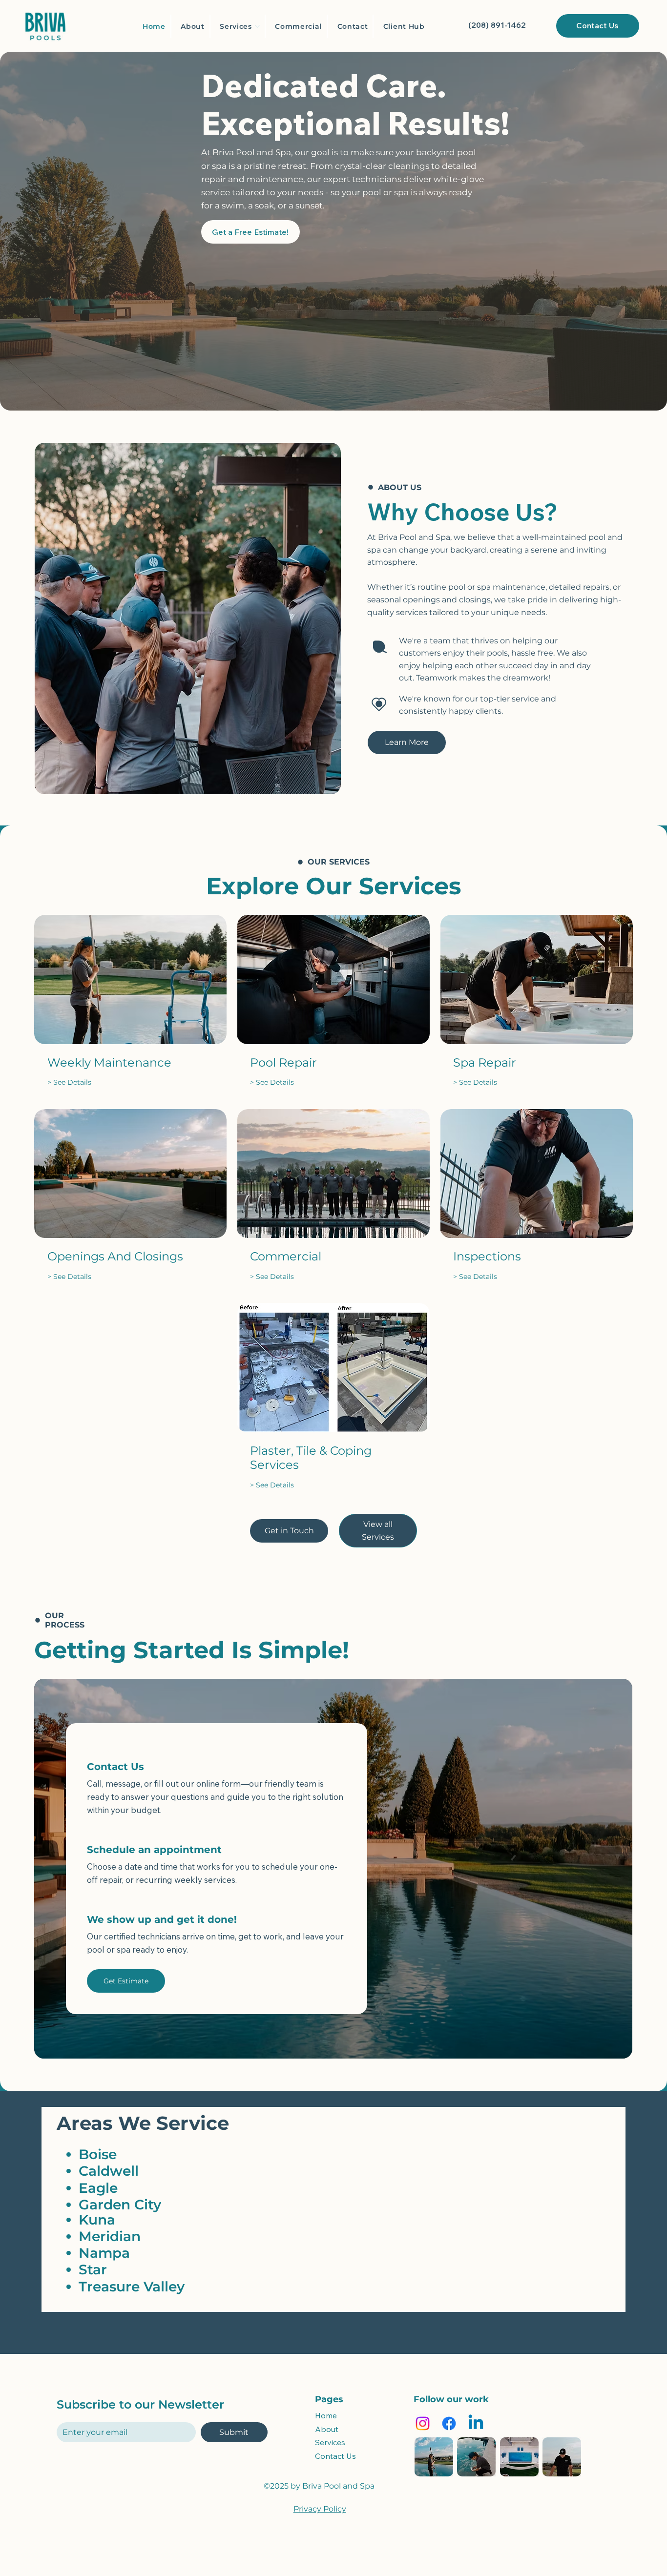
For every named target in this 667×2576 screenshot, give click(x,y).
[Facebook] (449, 2423)
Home (326, 2415)
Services (330, 2442)
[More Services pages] (257, 26)
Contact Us (335, 2456)
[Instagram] (423, 2423)
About (327, 2429)
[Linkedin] (476, 2423)
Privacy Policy (320, 2509)
